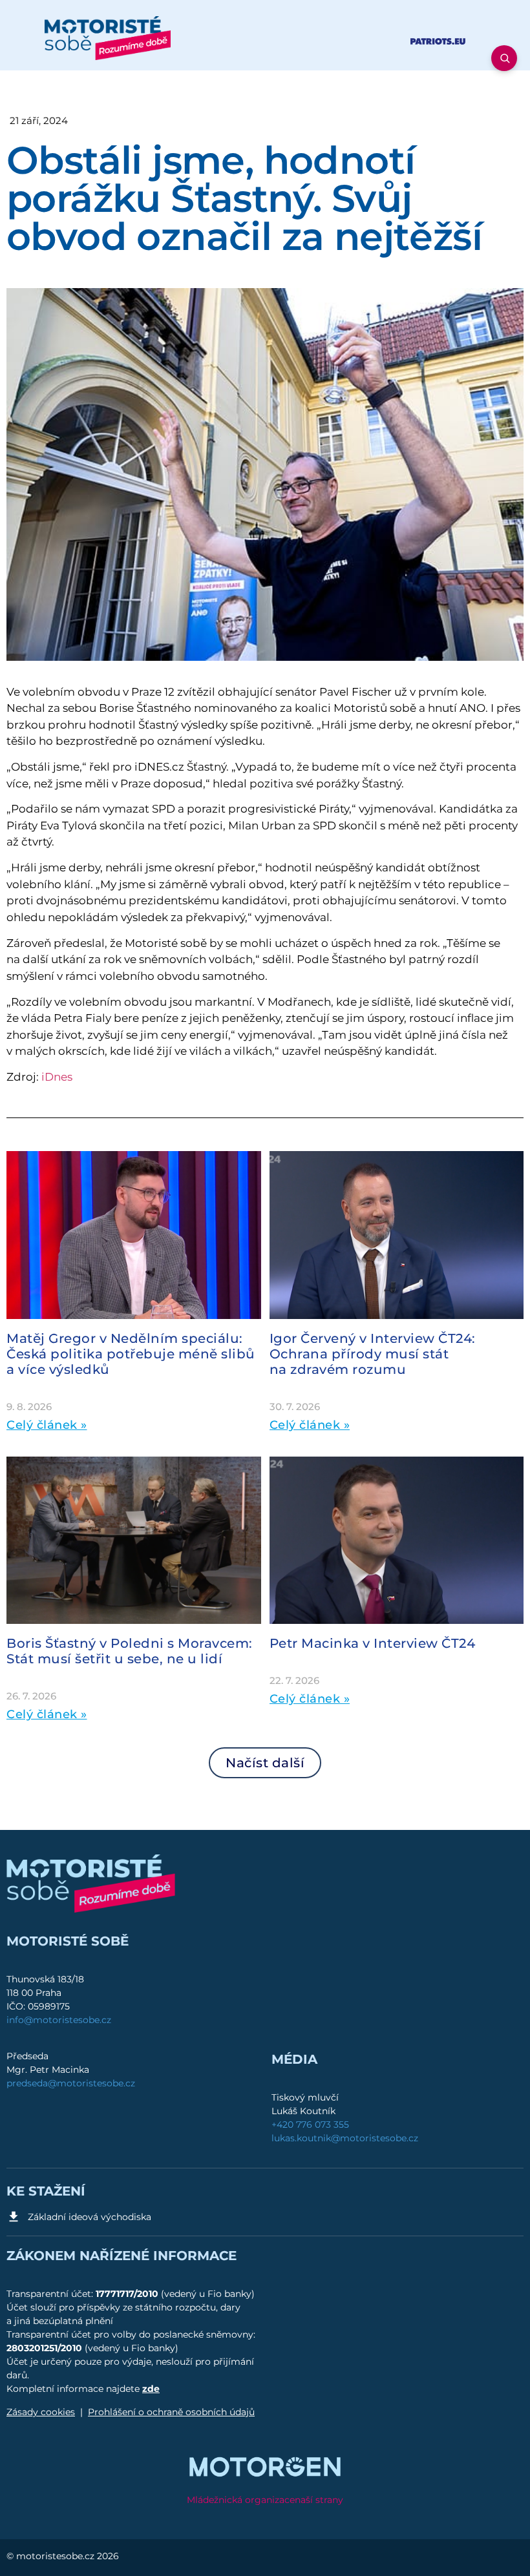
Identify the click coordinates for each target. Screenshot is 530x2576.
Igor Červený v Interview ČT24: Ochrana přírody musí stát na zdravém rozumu (373, 1354)
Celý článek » (47, 1425)
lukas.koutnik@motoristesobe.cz (345, 2138)
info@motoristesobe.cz (59, 2020)
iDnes (57, 1077)
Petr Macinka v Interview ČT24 (373, 1643)
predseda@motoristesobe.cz (71, 2083)
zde (151, 2389)
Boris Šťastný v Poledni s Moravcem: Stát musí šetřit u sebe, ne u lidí (130, 1651)
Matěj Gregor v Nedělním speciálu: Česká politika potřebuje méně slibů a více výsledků (131, 1354)
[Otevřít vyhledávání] (504, 58)
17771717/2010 (128, 2294)
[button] (265, 1763)
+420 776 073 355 (310, 2124)
